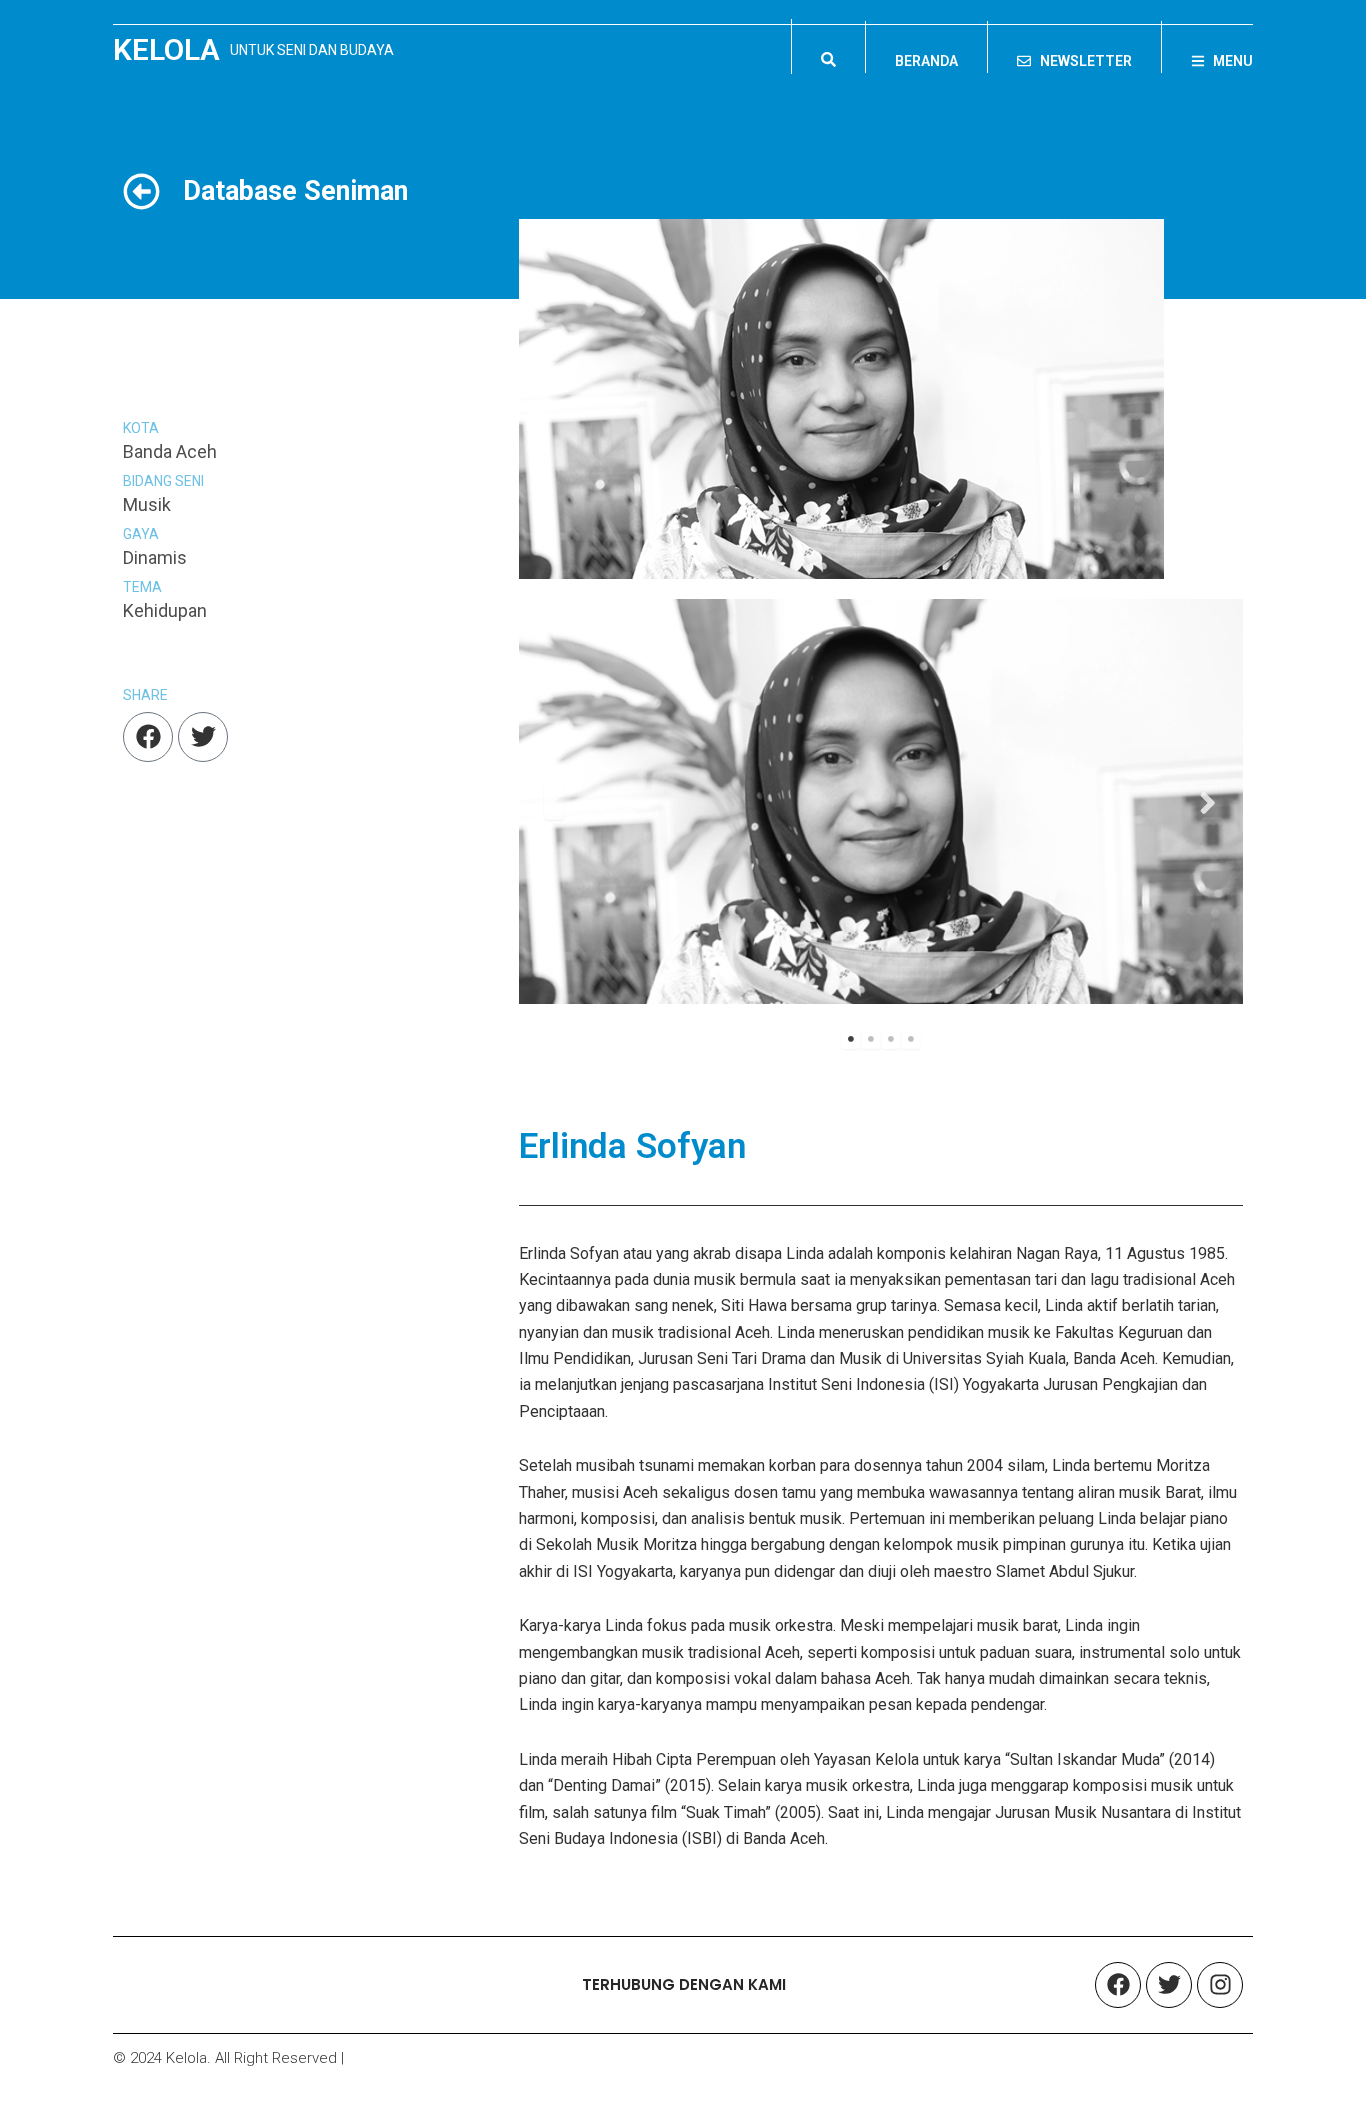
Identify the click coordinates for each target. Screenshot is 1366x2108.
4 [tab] (911, 1039)
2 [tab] (871, 1039)
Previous (554, 801)
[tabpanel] (881, 801)
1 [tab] (851, 1039)
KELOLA (166, 49)
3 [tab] (891, 1039)
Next (1208, 801)
